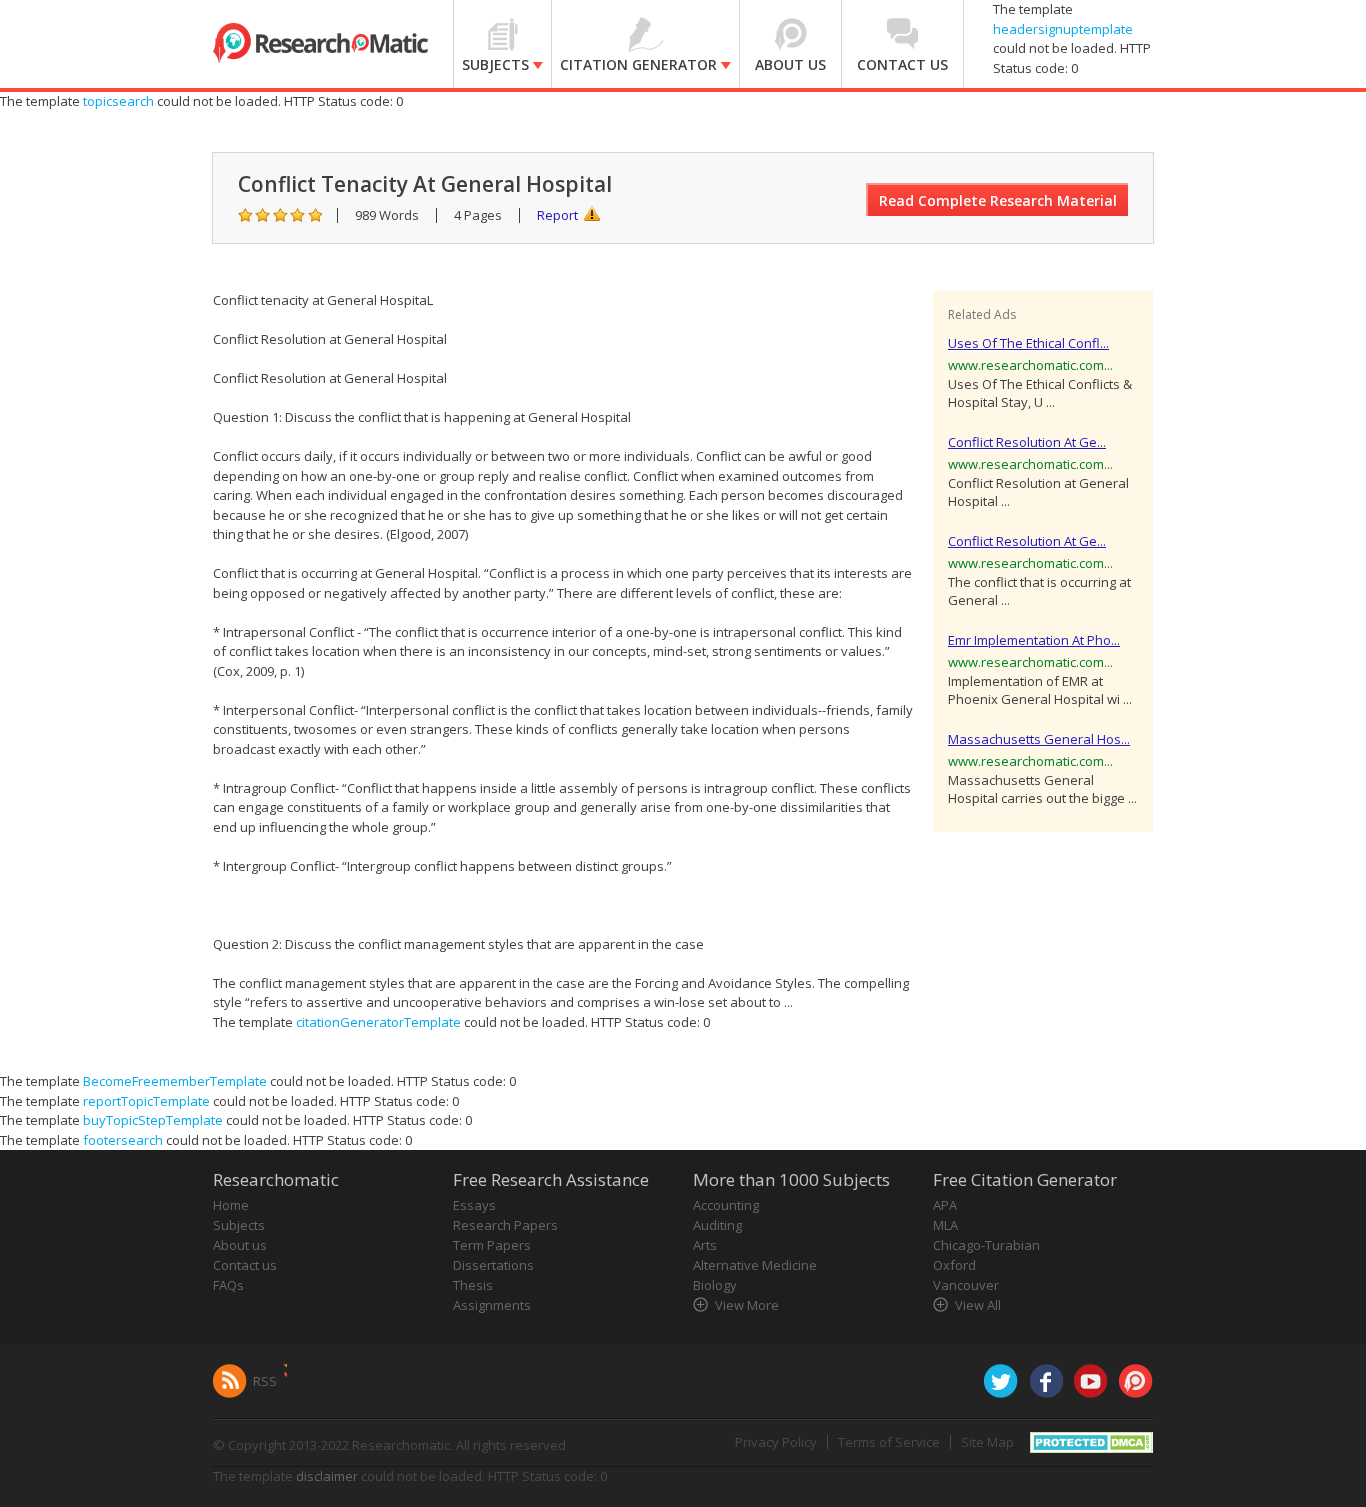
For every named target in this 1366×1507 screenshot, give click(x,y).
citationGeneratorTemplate (378, 1022)
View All (978, 1305)
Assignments (492, 1305)
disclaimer (327, 1476)
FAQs (228, 1285)
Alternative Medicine (755, 1265)
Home (231, 1205)
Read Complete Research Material (998, 200)
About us (240, 1245)
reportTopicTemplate (146, 1101)
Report (557, 215)
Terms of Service (889, 1442)
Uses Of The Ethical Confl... (1028, 343)
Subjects (239, 1225)
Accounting (726, 1205)
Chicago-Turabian (986, 1245)
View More (747, 1305)
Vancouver (966, 1285)
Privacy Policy (776, 1442)
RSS (265, 1381)
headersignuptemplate (1063, 29)
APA (945, 1205)
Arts (705, 1245)
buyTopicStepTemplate (153, 1120)
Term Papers (492, 1245)
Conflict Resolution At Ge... (1027, 442)
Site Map (987, 1442)
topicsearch (118, 101)
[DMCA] (1091, 1441)
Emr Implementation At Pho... (1034, 640)
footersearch (123, 1140)
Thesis (473, 1285)
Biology (715, 1285)
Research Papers (505, 1225)
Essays (474, 1205)
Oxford (954, 1265)
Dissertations (493, 1265)
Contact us (245, 1265)
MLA (945, 1225)
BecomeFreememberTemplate (175, 1081)
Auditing (717, 1225)
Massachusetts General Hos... (1039, 739)
